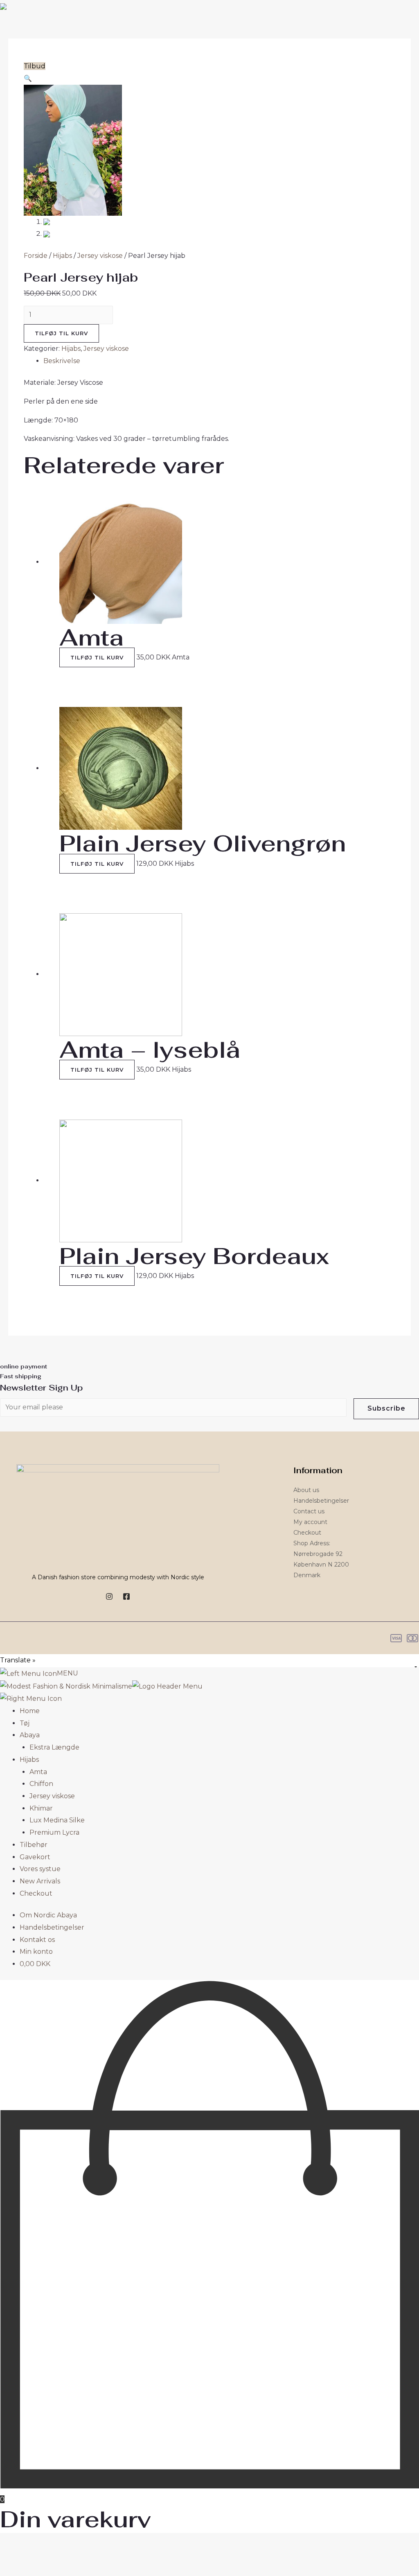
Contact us (309, 1511)
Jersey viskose (100, 256)
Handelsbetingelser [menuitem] (52, 1927)
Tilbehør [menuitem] (34, 1845)
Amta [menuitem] (38, 1772)
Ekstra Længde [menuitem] (54, 1747)
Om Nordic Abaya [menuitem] (48, 1915)
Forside (36, 256)
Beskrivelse (62, 361)
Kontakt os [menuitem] (37, 1940)
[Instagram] (109, 1596)
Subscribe (386, 1408)
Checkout (307, 1533)
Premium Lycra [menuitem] (54, 1832)
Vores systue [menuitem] (40, 1869)
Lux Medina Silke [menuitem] (57, 1820)
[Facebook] (126, 1596)
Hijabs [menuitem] (29, 1760)
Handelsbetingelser (321, 1501)
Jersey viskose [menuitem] (52, 1796)
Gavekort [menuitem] (35, 1857)
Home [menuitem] (30, 1711)
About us (306, 1490)
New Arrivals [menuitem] (40, 1881)
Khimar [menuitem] (41, 1808)
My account (310, 1522)
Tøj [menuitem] (25, 1723)
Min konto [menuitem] (36, 1952)
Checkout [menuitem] (36, 1893)
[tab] (219, 361)
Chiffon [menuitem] (41, 1784)
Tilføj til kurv (61, 333)
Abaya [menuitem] (30, 1735)
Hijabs (62, 256)
